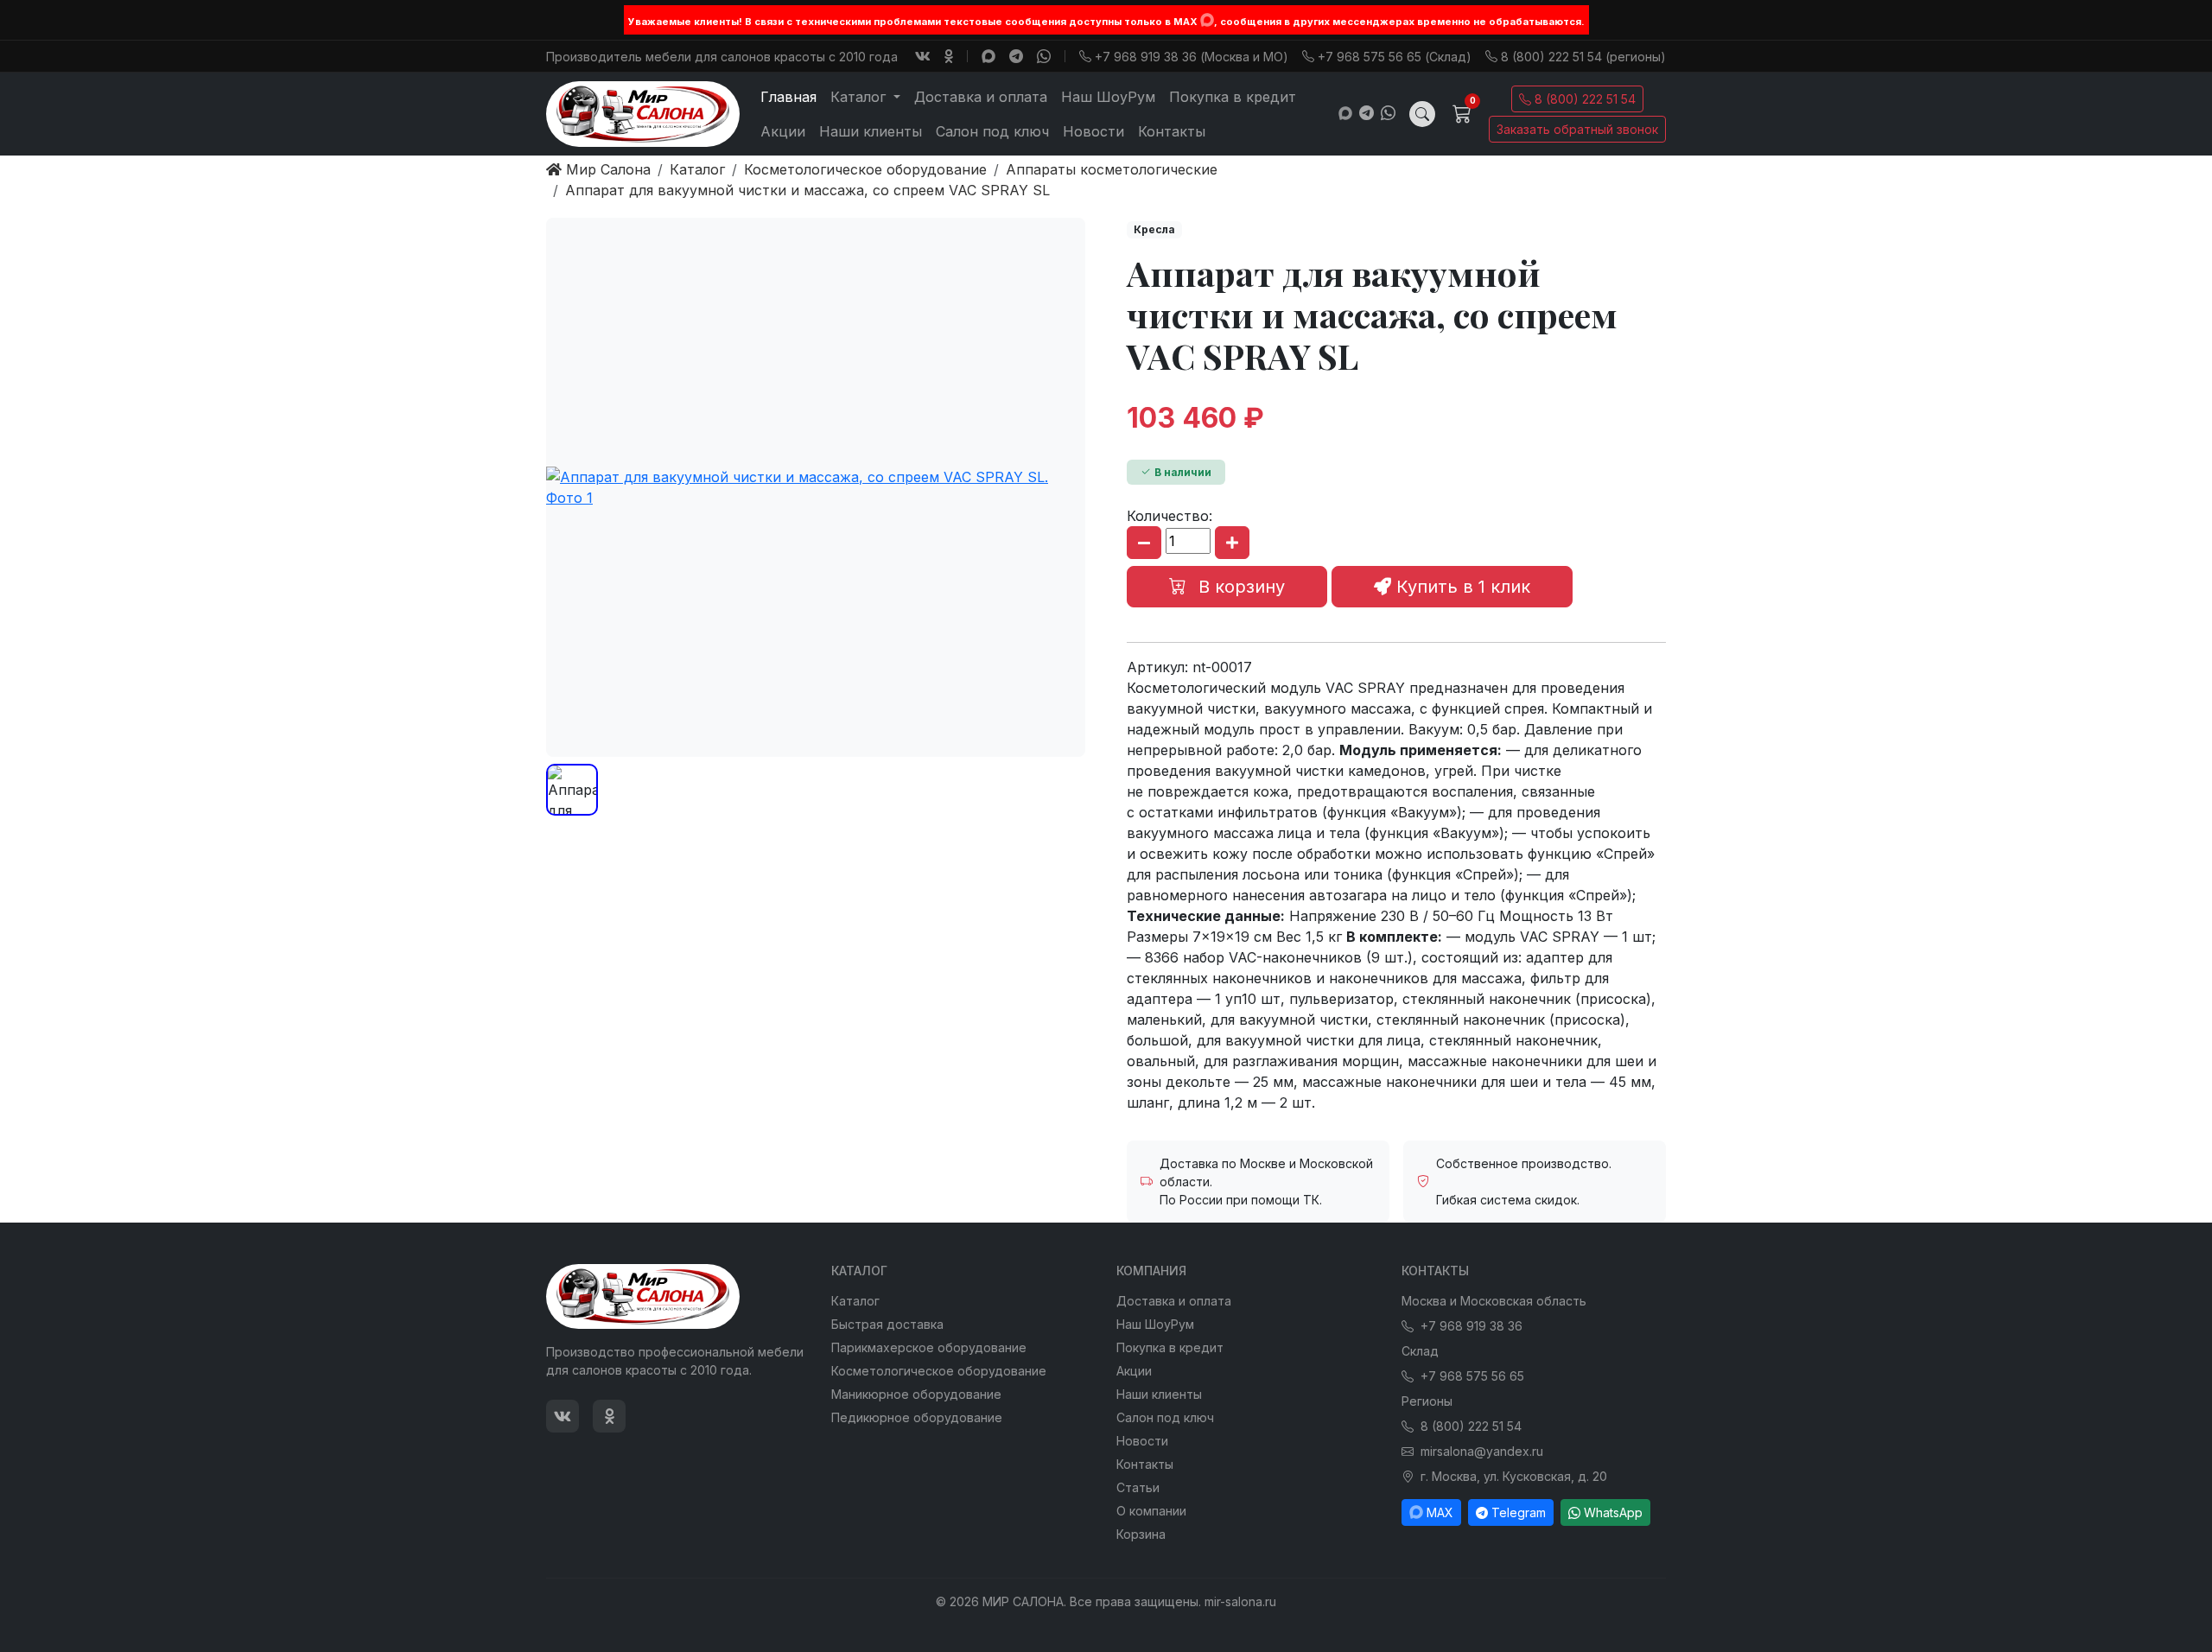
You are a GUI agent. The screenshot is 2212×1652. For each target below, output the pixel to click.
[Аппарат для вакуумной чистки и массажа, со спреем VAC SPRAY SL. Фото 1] (816, 487)
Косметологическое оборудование (939, 1371)
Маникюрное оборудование (916, 1394)
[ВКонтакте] (923, 56)
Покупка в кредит (1233, 97)
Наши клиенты (871, 131)
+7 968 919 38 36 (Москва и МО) (1192, 57)
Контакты (1172, 131)
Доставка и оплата (981, 97)
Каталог (855, 1301)
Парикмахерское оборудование (929, 1347)
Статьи (1138, 1487)
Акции (783, 131)
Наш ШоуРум (1108, 97)
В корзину (1239, 587)
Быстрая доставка (887, 1324)
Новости (1093, 131)
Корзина (1141, 1534)
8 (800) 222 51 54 (1585, 99)
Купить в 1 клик (1461, 587)
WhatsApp (1613, 1512)
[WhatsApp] (1044, 56)
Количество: (1170, 516)
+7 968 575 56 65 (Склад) (1395, 57)
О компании (1151, 1511)
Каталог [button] (860, 97)
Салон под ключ (992, 131)
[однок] (949, 56)
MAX (1440, 1512)
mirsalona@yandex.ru (1482, 1451)
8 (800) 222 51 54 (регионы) (1583, 57)
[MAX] (1207, 20)
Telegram (1519, 1512)
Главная (788, 97)
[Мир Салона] (643, 114)
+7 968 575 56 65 (1472, 1376)
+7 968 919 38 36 (1471, 1326)
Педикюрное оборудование (917, 1417)
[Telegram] (1016, 56)
